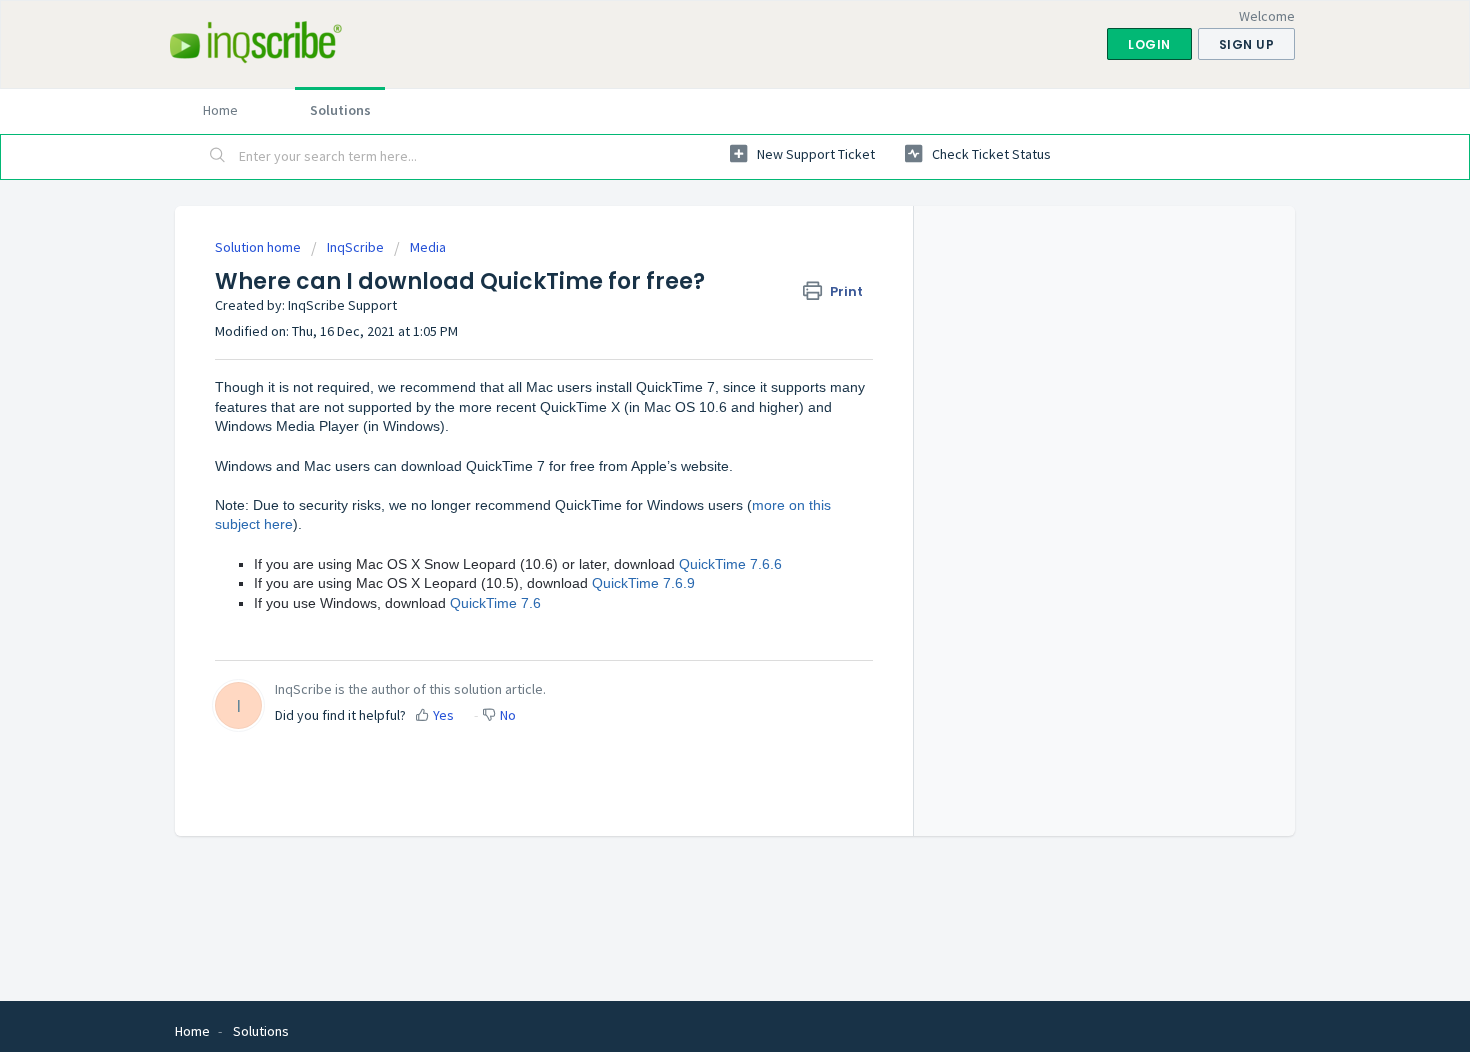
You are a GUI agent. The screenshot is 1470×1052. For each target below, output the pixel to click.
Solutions (340, 110)
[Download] (698, 262)
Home (220, 110)
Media (428, 247)
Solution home (259, 247)
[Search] (218, 157)
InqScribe (355, 247)
